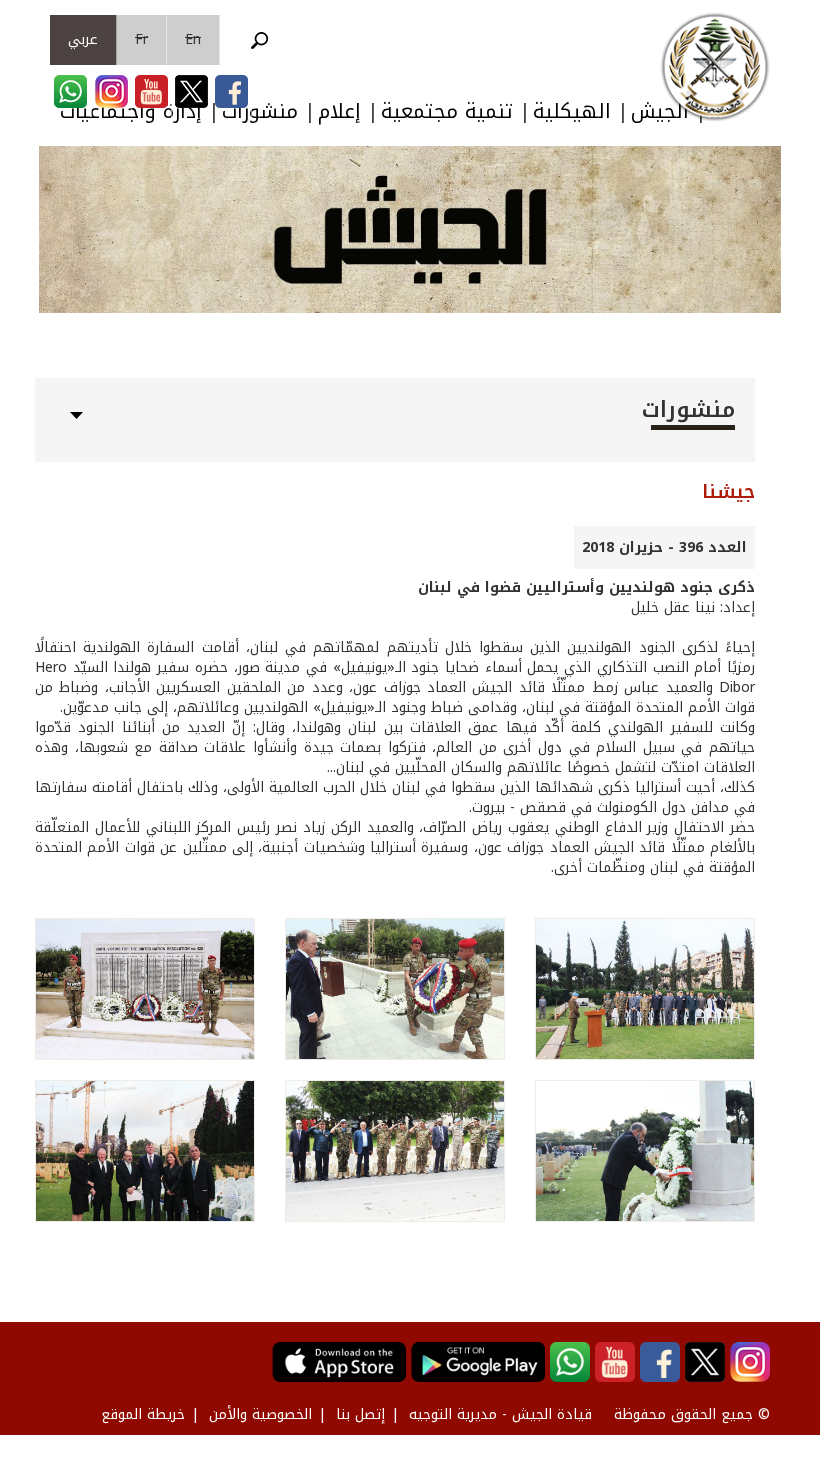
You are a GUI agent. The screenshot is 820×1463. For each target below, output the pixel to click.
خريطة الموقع (143, 1414)
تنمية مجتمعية (447, 111)
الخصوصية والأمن (260, 1414)
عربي (83, 39)
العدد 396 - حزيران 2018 (664, 547)
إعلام (339, 111)
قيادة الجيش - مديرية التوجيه (500, 1414)
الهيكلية (572, 111)
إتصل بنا (360, 1414)
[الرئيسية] (715, 67)
